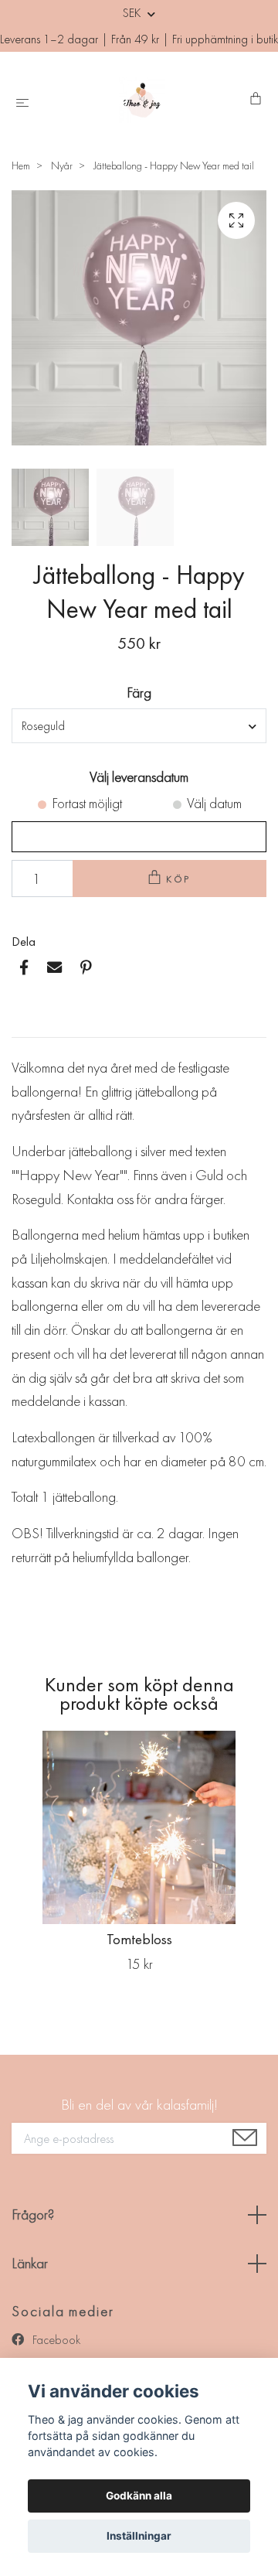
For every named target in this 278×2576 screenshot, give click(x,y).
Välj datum (214, 803)
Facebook (55, 2340)
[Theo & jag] (142, 100)
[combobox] (139, 725)
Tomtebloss (139, 1939)
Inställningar (139, 2536)
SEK (133, 13)
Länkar (30, 2263)
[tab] (30, 1025)
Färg (139, 693)
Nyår (62, 165)
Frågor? (33, 2214)
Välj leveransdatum (139, 777)
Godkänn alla (139, 2496)
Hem (21, 165)
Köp (179, 879)
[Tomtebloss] (139, 1827)
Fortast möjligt (87, 803)
